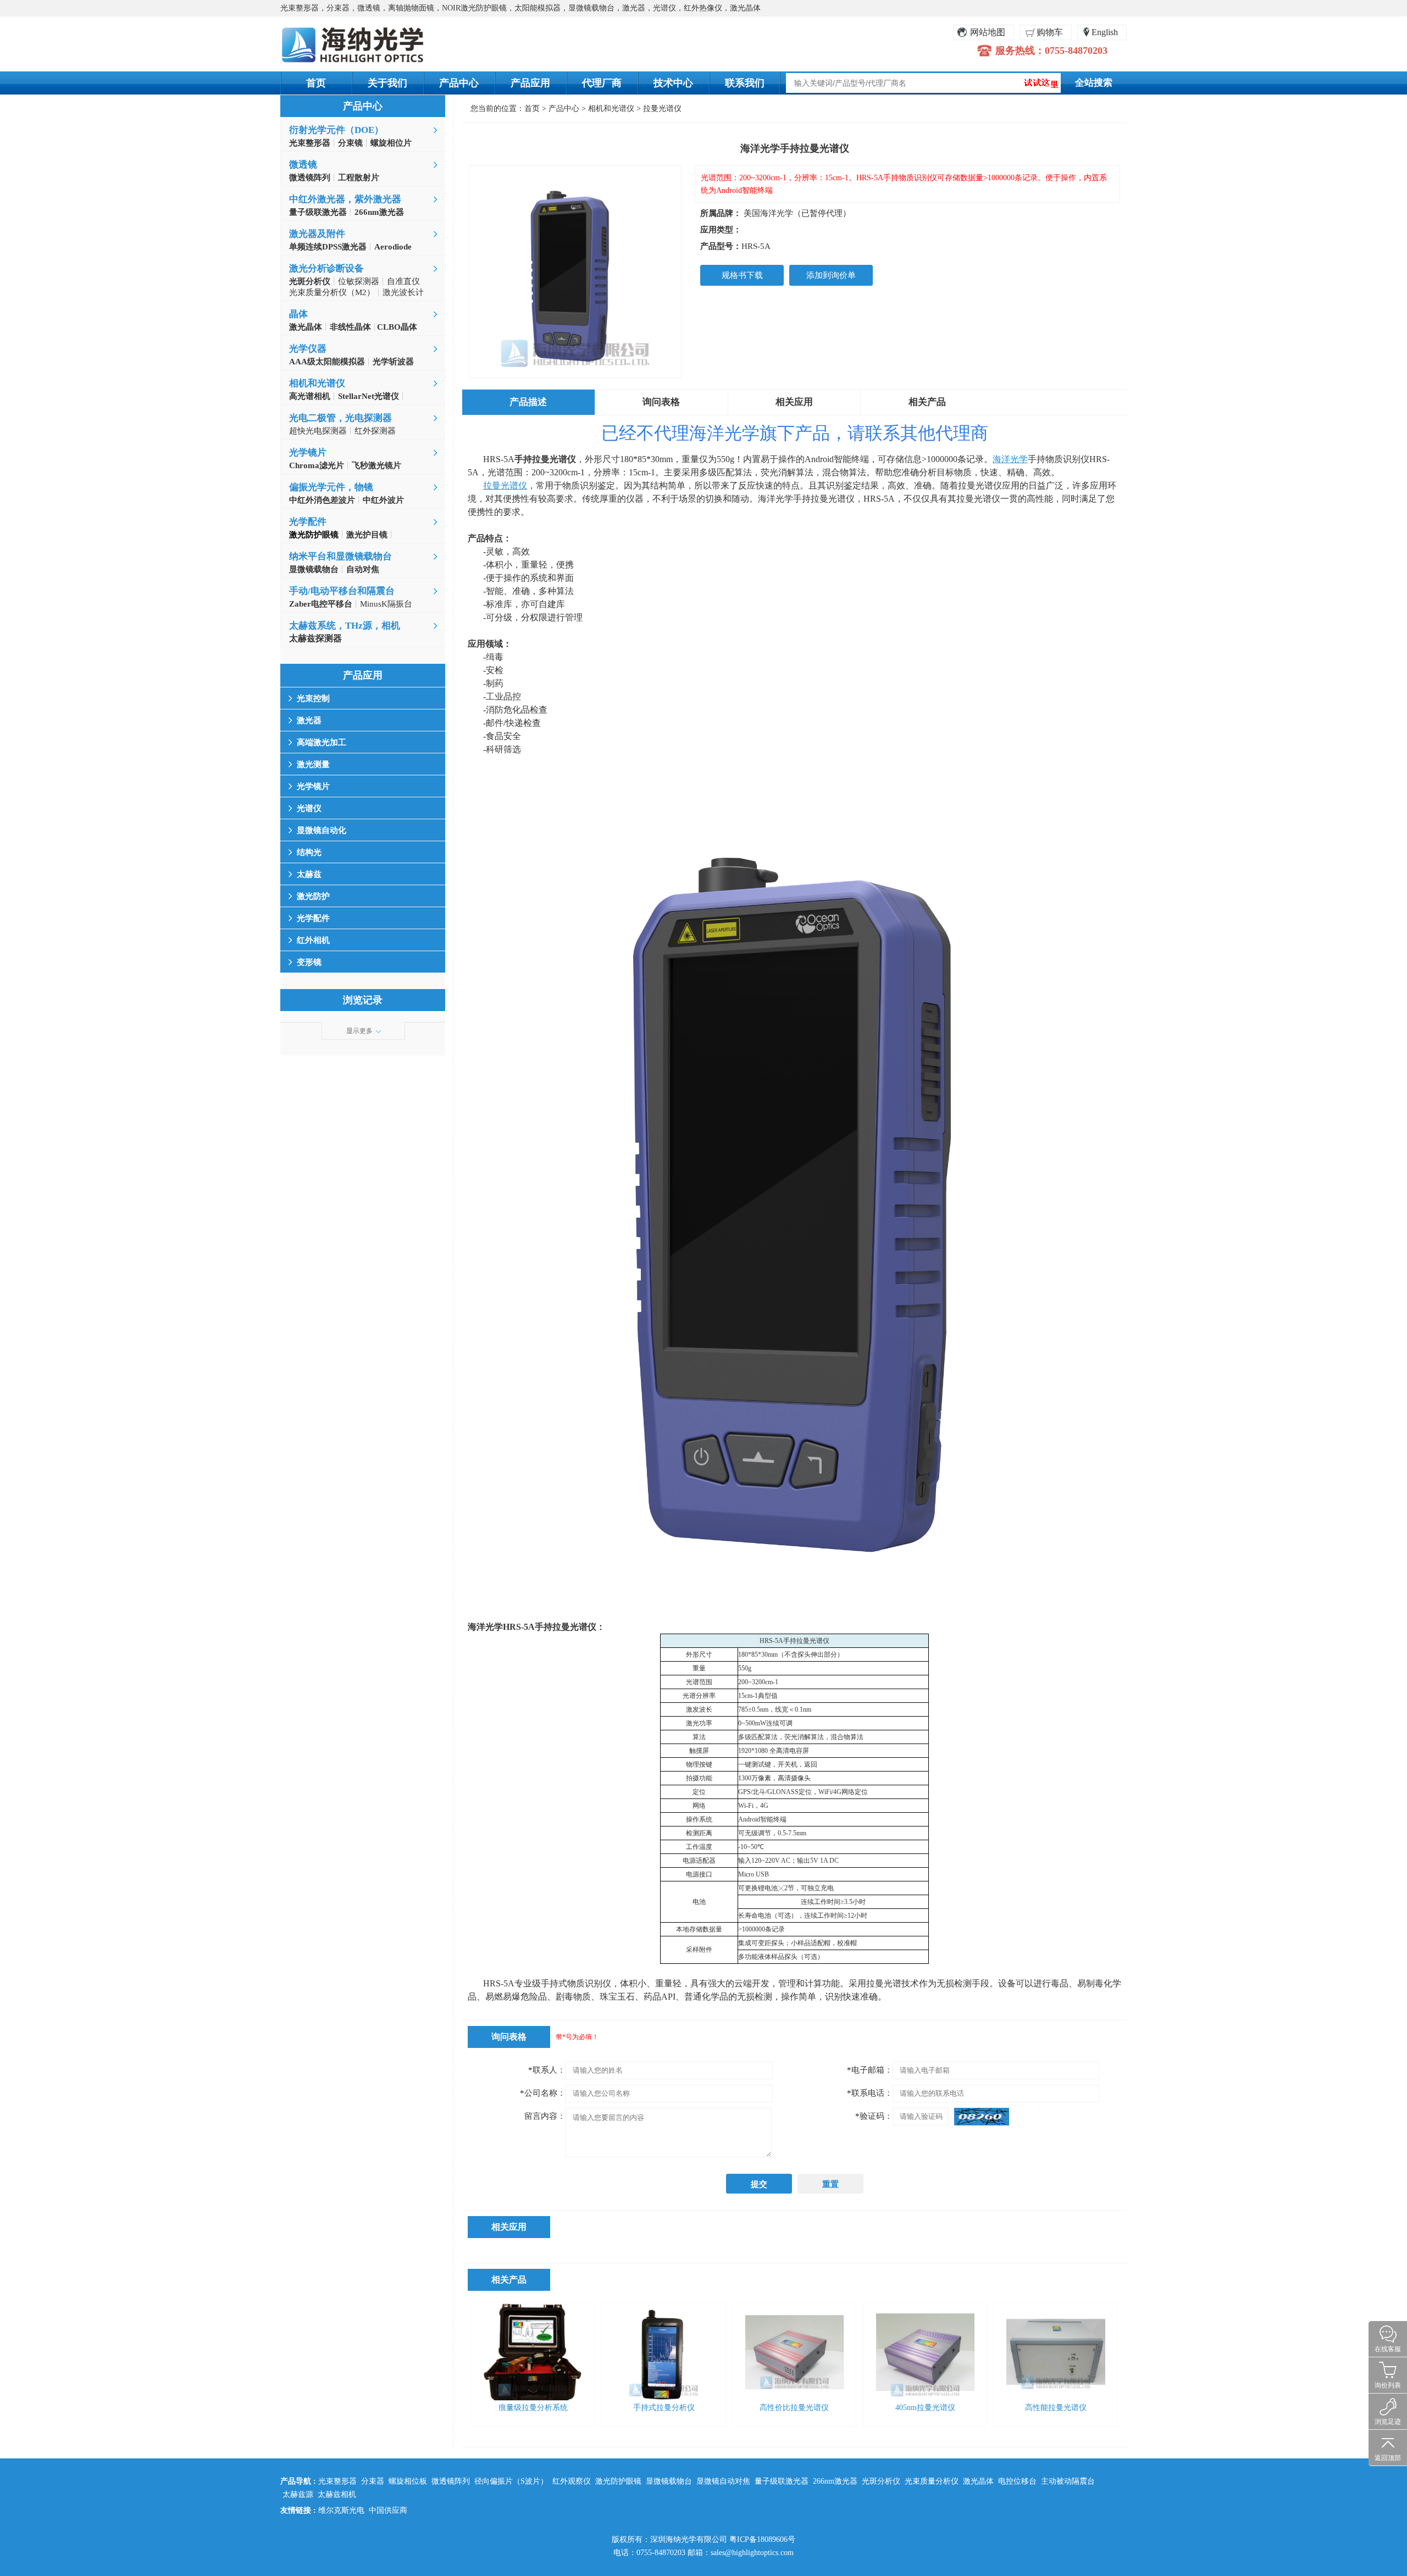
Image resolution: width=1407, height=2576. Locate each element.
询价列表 (1388, 2385)
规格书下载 (742, 275)
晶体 (298, 314)
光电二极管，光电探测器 (340, 418)
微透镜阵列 (451, 2481)
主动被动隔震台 (1068, 2481)
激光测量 (313, 764)
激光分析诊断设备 (326, 268)
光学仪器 (308, 349)
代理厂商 (602, 83)
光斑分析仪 (881, 2481)
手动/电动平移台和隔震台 (342, 591)
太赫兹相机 (337, 2494)
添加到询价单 (831, 275)
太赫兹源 (298, 2494)
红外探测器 (375, 431)
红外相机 (313, 940)
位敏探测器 (359, 281)
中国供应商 (388, 2510)
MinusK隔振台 (386, 604)
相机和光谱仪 (317, 383)
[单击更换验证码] (982, 2117)
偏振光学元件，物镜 (331, 487)
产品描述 (528, 402)
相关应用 (794, 402)
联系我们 (745, 83)
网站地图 (988, 32)
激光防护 (313, 896)
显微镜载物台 (669, 2481)
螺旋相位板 (408, 2481)
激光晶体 (978, 2481)
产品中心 (459, 83)
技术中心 (673, 83)
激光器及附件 (317, 234)
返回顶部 (1388, 2458)
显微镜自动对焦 (723, 2481)
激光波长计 (403, 292)
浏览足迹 (1388, 2422)
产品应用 (530, 83)
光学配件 (308, 522)
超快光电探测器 (318, 431)
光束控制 (313, 698)
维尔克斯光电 (341, 2510)
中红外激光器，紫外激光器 (345, 199)
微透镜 (303, 165)
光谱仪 (309, 808)
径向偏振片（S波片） (511, 2481)
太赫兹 (309, 874)
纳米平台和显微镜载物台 (340, 556)
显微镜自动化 (322, 830)
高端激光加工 (322, 742)
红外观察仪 (572, 2481)
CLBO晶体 (396, 327)
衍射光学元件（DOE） (336, 130)
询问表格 (661, 402)
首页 (316, 83)
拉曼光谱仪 (662, 109)
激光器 (309, 720)
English (1105, 32)
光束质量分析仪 (932, 2481)
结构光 (309, 852)
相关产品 (927, 402)
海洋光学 (1010, 459)
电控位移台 (1017, 2481)
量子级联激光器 (782, 2481)
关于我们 (387, 83)
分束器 (373, 2481)
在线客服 (1388, 2349)
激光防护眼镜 (618, 2481)
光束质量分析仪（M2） (332, 292)
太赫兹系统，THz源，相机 (345, 626)
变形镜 (309, 962)
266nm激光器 (835, 2481)
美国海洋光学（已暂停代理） (797, 213)
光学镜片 (308, 453)
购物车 (1050, 32)
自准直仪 (403, 281)
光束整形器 (337, 2481)
